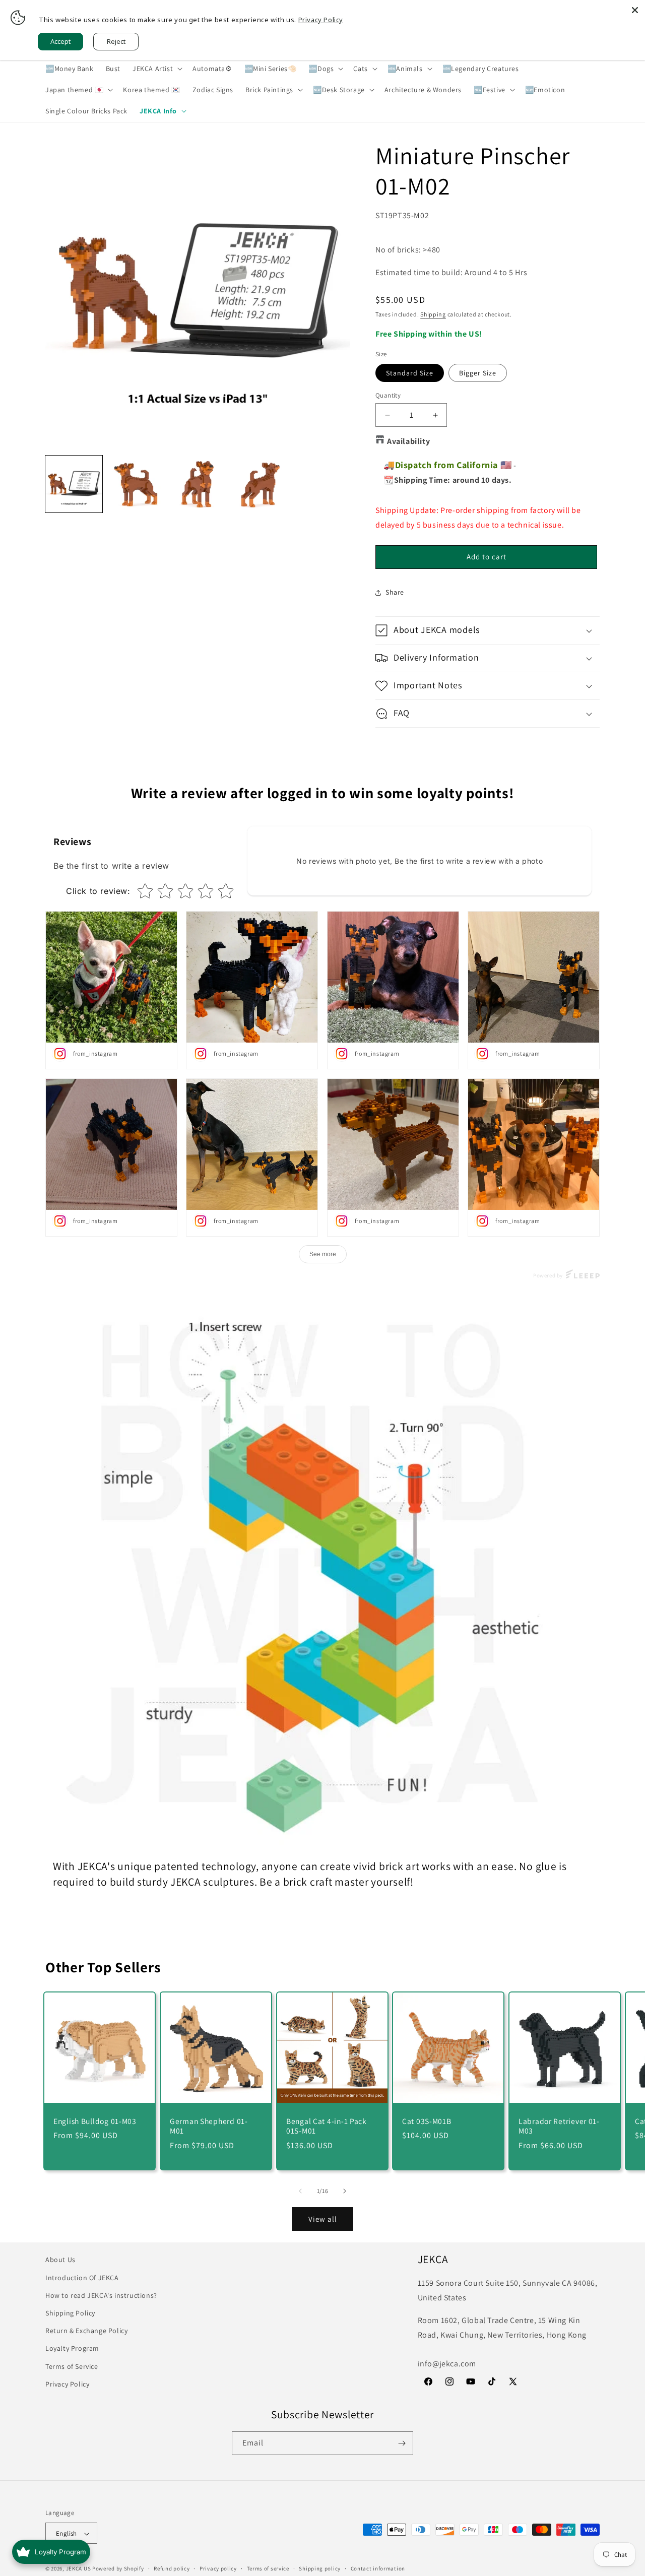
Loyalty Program (72, 2348)
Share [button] (395, 592)
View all (323, 2219)
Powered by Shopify (118, 2569)
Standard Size (410, 373)
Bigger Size (478, 373)
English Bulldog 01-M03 (95, 2121)
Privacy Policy (67, 2384)
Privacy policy (218, 2568)
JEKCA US (79, 2569)
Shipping (433, 314)
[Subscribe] (402, 2443)
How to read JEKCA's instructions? (101, 2295)
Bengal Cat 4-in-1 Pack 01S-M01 (327, 2126)
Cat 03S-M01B (427, 2121)
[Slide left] (300, 2191)
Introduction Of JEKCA (82, 2277)
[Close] (635, 10)
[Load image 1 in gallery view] (74, 484)
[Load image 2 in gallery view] (136, 484)
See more (323, 1254)
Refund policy (172, 2568)
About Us (60, 2260)
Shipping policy (320, 2568)
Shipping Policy (70, 2312)
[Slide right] (345, 2191)
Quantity (388, 395)
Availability (408, 441)
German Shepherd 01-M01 (209, 2126)
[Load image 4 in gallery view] (260, 484)
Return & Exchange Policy (86, 2330)
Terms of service (268, 2568)
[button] (156, 69)
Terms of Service (72, 2366)
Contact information (378, 2568)
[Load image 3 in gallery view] (198, 484)
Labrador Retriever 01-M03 (559, 2126)
